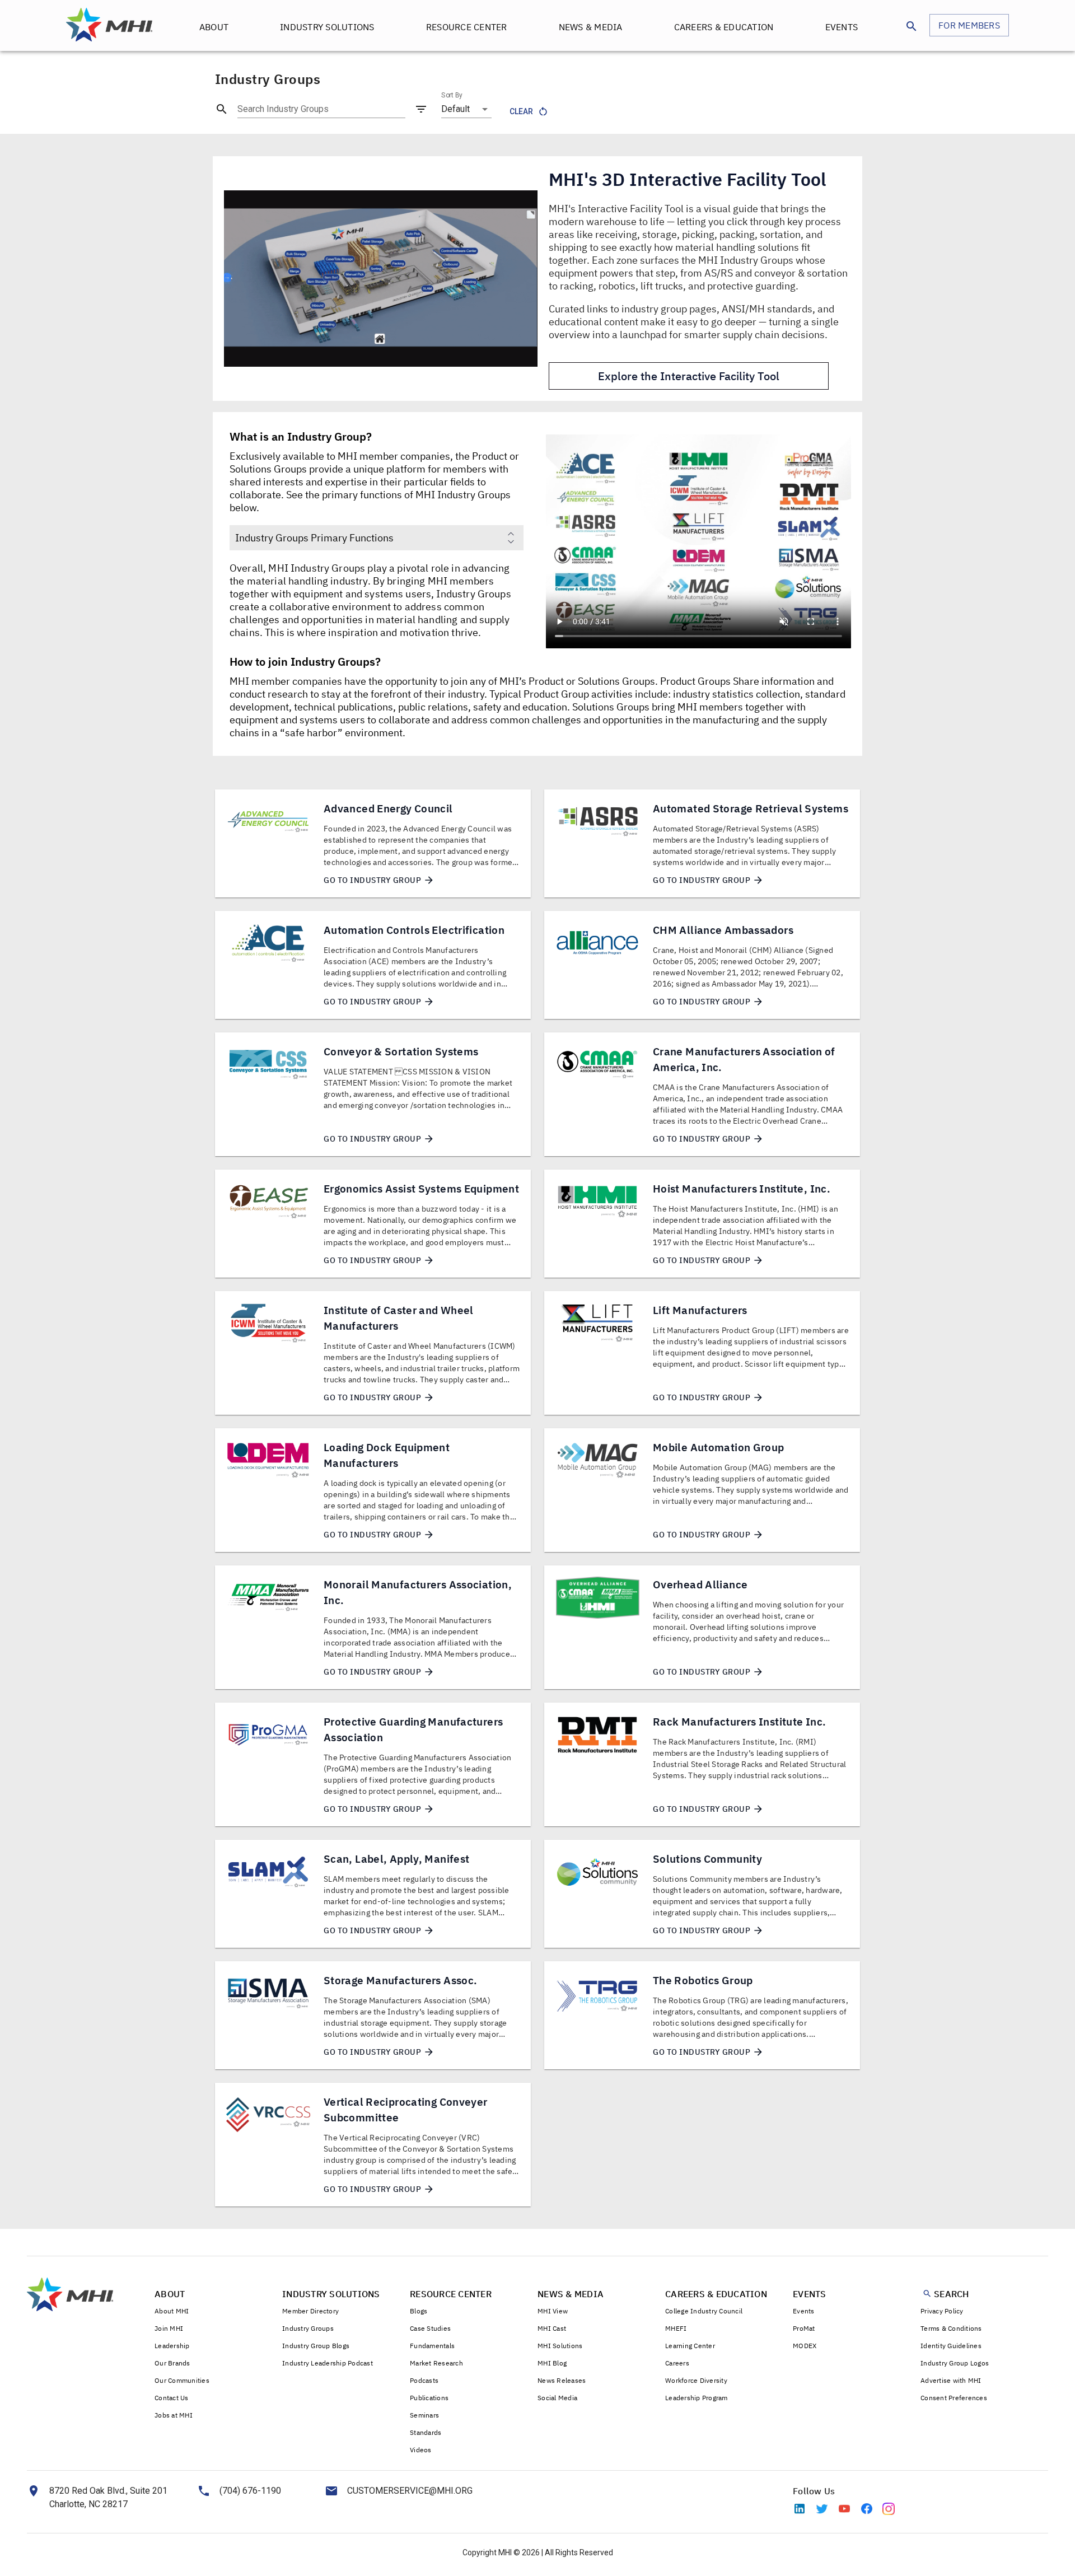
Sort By (452, 95)
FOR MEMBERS (969, 25)
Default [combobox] (455, 109)
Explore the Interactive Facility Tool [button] (689, 376)
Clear (521, 111)
